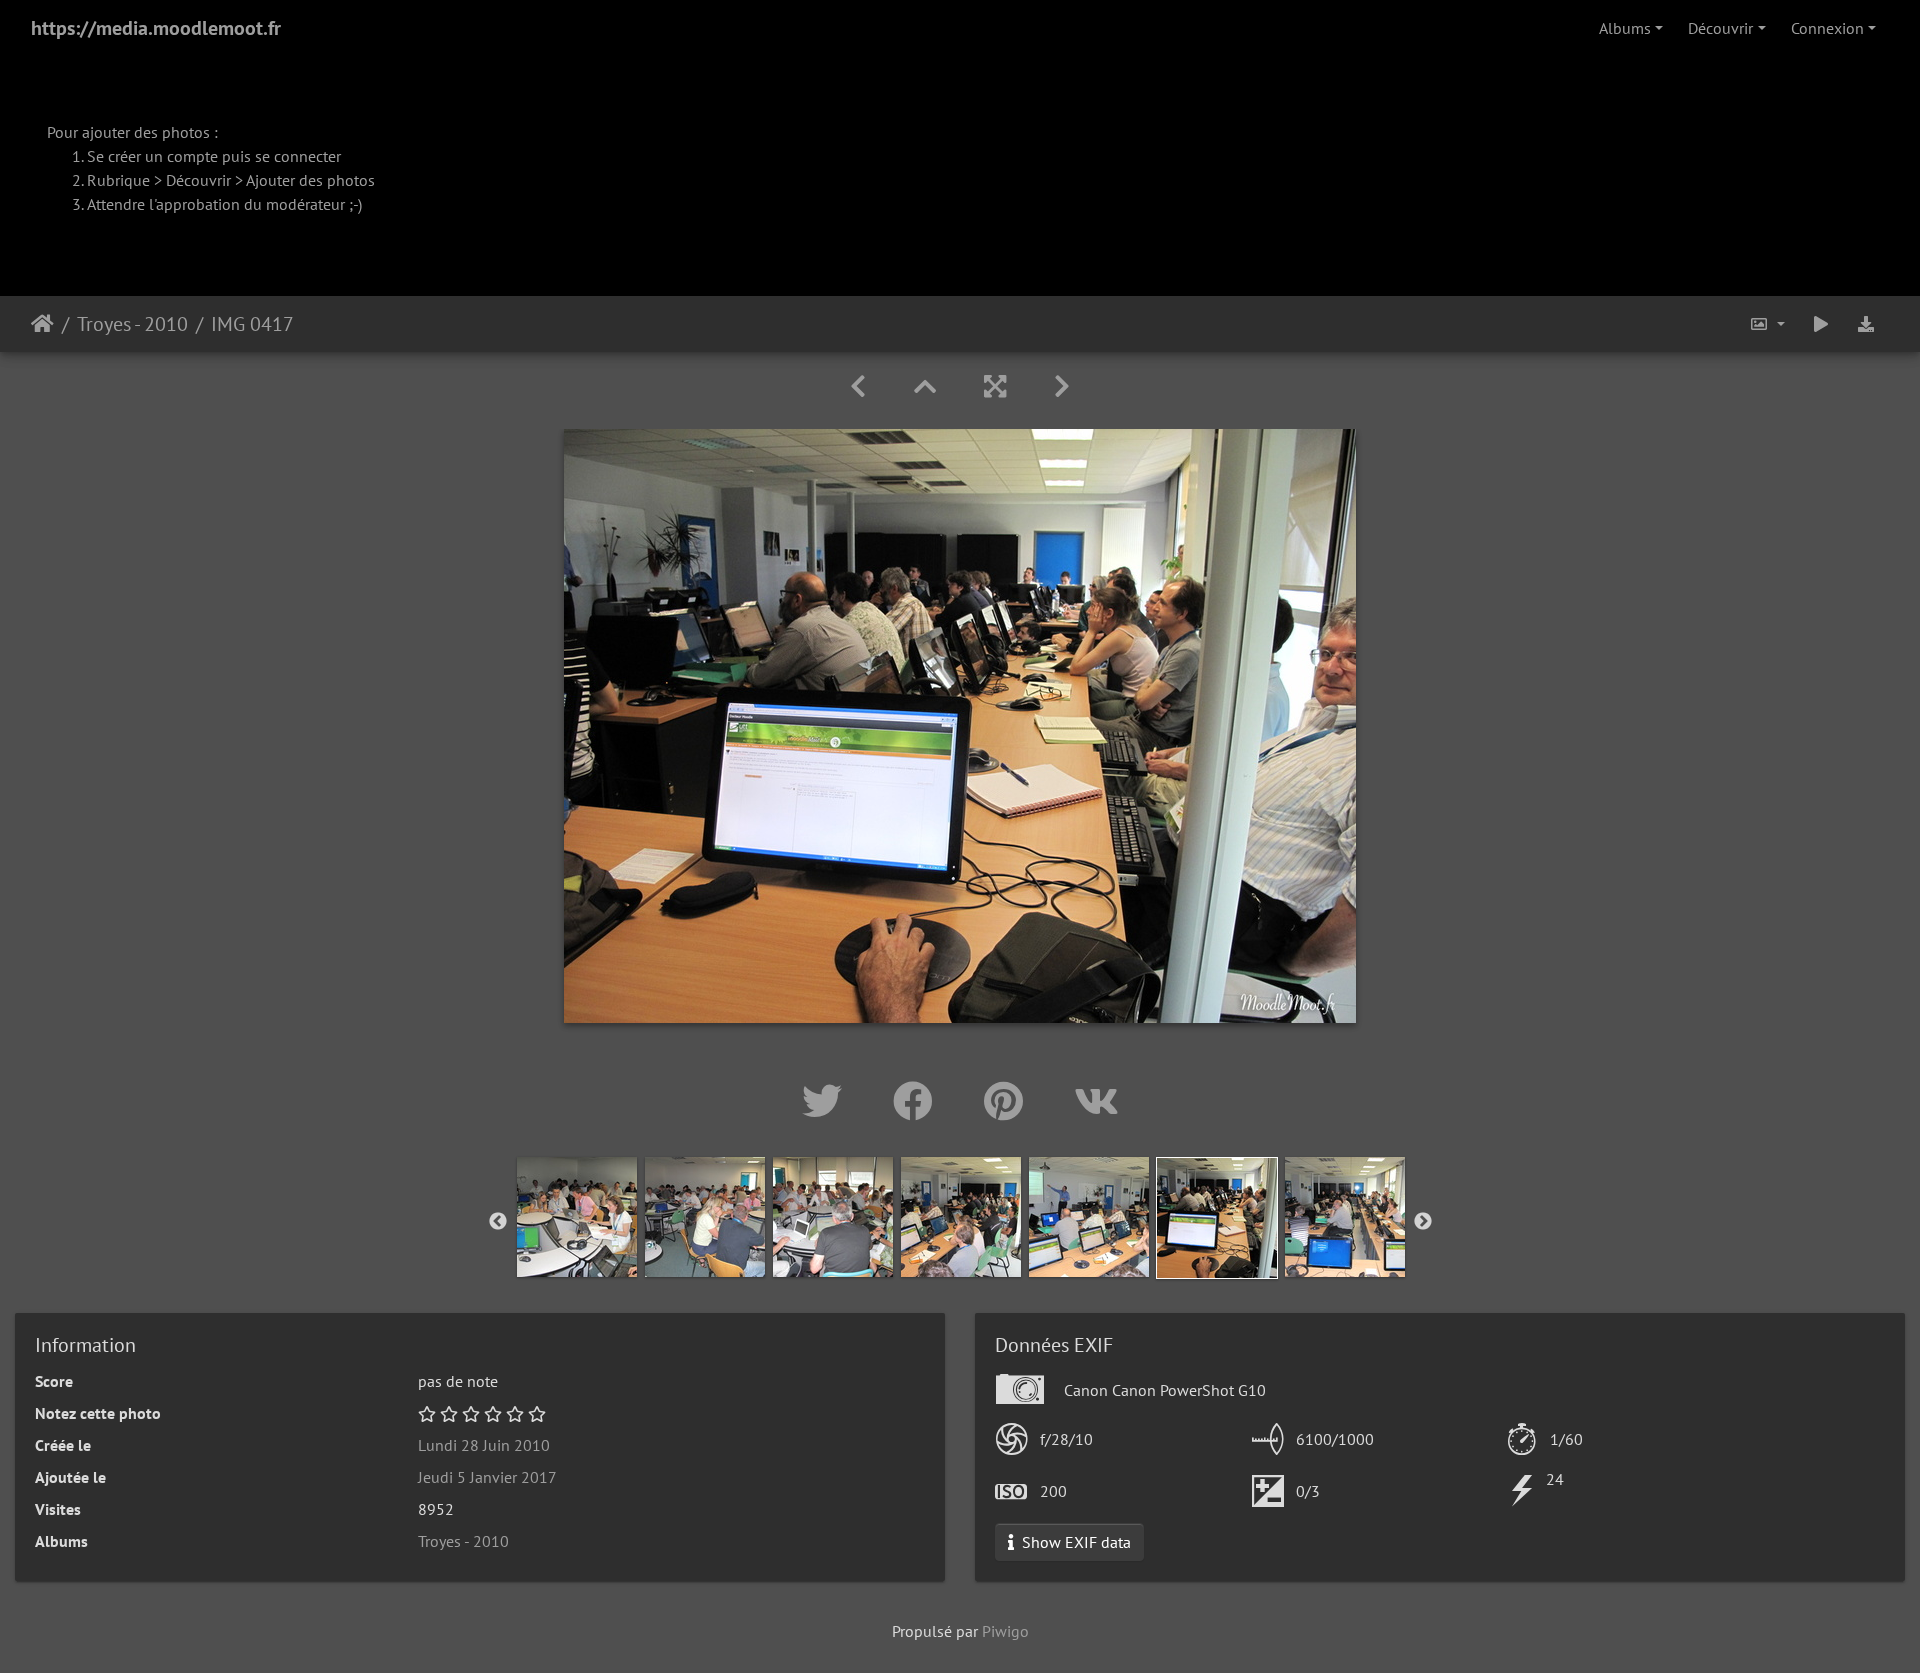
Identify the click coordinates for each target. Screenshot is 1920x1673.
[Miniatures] (925, 386)
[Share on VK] (1096, 1101)
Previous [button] (498, 1222)
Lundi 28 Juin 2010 (484, 1445)
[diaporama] (1821, 324)
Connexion (1827, 28)
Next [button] (1423, 1222)
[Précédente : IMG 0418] (858, 386)
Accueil (42, 324)
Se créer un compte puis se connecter (214, 156)
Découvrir (1720, 28)
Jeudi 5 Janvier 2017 (487, 1477)
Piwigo (1005, 1631)
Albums (1625, 28)
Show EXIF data (1074, 1542)
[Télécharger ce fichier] (1866, 324)
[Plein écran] (995, 386)
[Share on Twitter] (827, 1101)
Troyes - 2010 (132, 324)
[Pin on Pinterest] (1009, 1101)
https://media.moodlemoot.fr (156, 28)
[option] (577, 1217)
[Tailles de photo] (1767, 324)
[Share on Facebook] (918, 1101)
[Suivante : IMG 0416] (1062, 386)
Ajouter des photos (310, 180)
